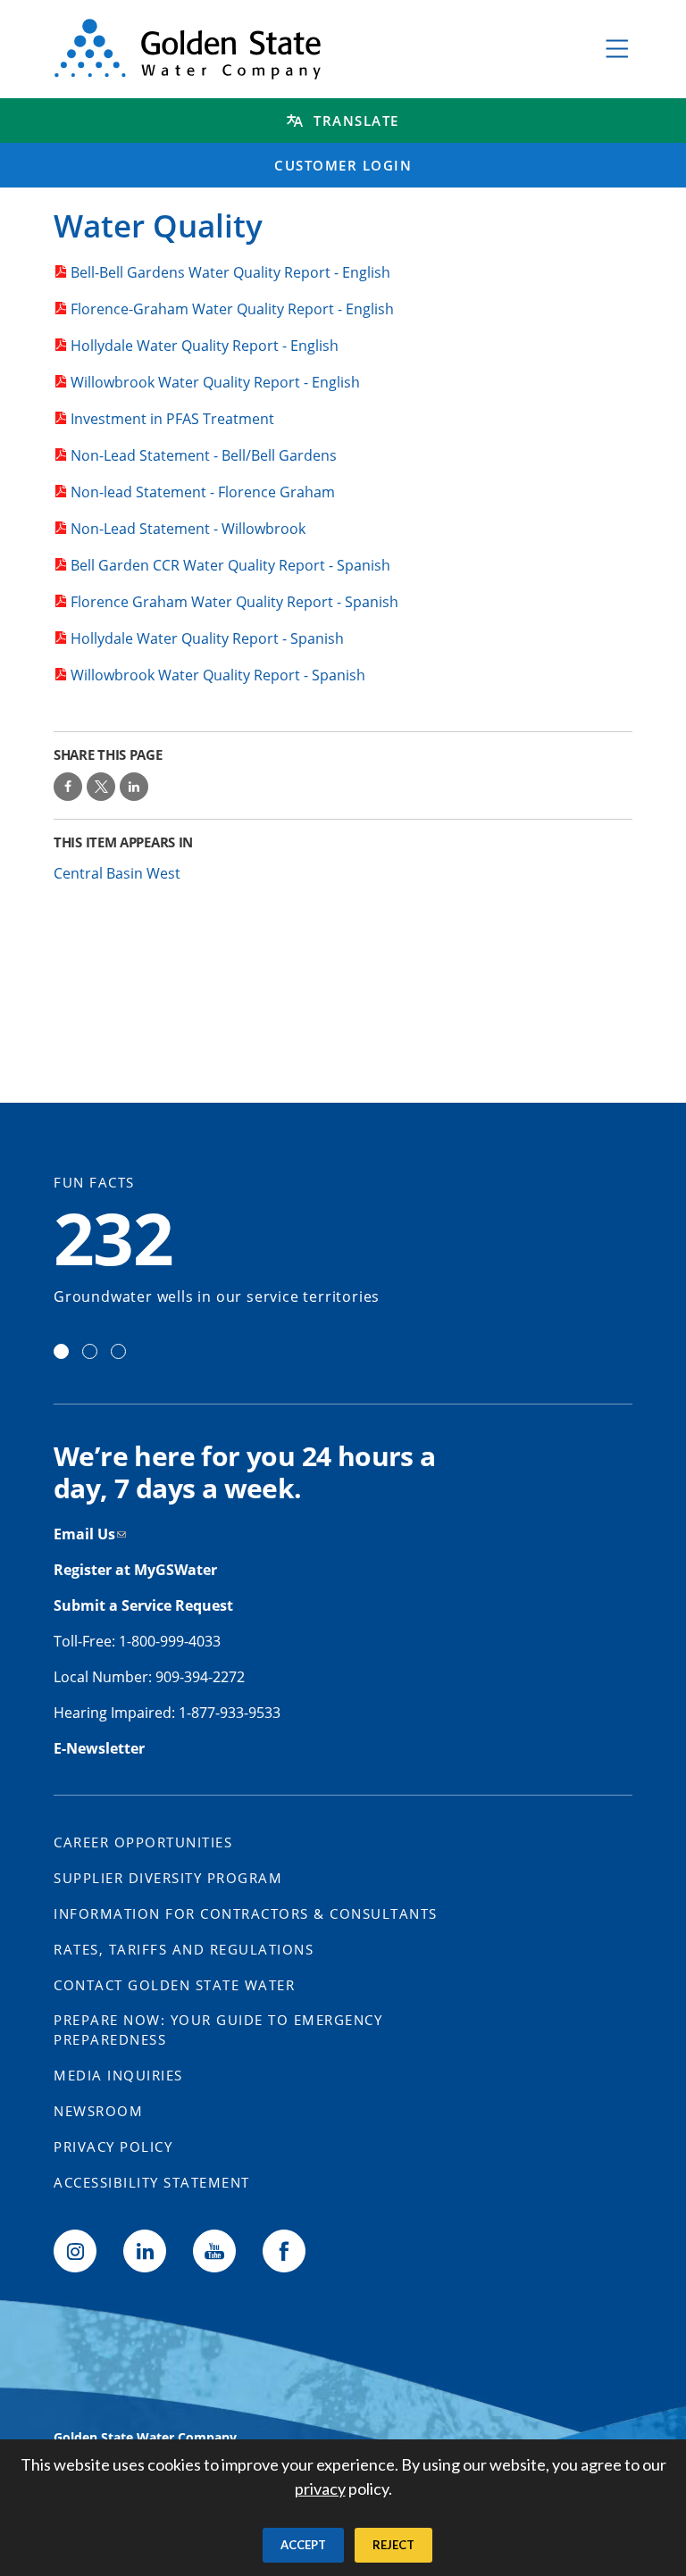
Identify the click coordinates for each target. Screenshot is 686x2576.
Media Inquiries (118, 2075)
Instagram (75, 2251)
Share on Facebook (68, 787)
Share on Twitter (101, 787)
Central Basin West (117, 873)
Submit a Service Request (145, 1605)
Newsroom (98, 2111)
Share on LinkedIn (134, 787)
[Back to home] (310, 49)
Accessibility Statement (152, 2182)
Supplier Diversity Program (168, 1878)
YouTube (214, 2251)
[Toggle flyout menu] (617, 49)
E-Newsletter (99, 1748)
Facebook (284, 2251)
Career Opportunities (143, 1842)
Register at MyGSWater (137, 1570)
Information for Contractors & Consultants (246, 1913)
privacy (320, 2488)
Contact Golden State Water (174, 1985)
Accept (303, 2545)
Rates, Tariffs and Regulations (184, 1949)
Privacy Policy (113, 2147)
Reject (393, 2545)
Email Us (84, 1534)
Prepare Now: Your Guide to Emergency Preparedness (218, 2030)
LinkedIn (145, 2251)
